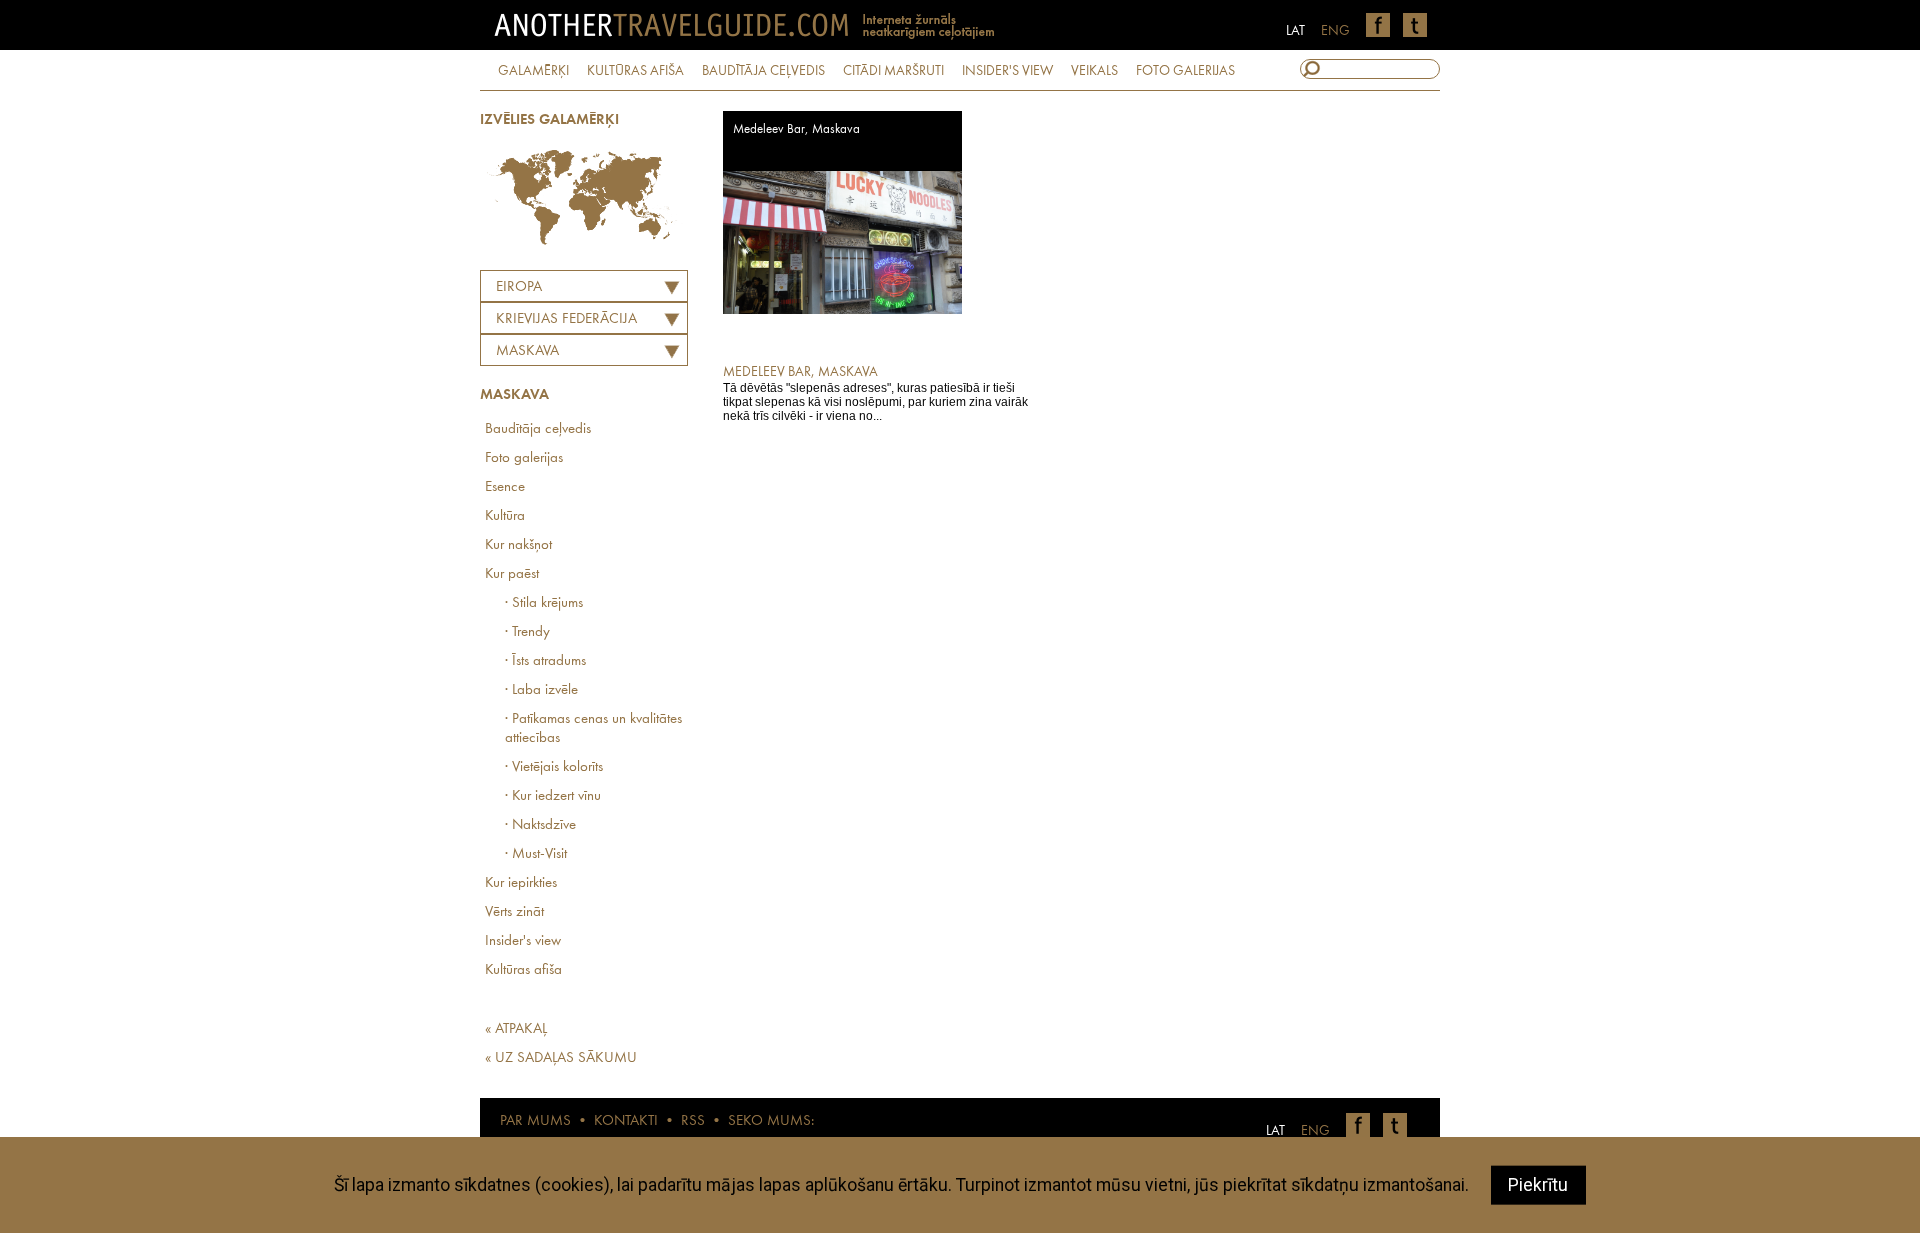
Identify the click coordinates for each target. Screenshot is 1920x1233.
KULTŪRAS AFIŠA (635, 71)
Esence (505, 487)
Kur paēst (512, 574)
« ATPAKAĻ (516, 1029)
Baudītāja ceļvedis (538, 429)
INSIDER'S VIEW (1007, 71)
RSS (693, 1121)
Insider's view (523, 941)
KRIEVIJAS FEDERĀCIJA (566, 319)
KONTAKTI (626, 1121)
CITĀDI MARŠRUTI (893, 71)
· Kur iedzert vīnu (553, 796)
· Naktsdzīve (540, 825)
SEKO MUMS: (771, 1121)
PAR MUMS (535, 1121)
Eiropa (519, 287)
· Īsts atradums (545, 661)
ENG (1335, 31)
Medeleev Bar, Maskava (796, 129)
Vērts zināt (514, 912)
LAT (1295, 31)
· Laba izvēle (541, 690)
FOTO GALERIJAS (1185, 71)
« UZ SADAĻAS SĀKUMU (561, 1058)
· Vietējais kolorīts (554, 767)
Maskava (527, 351)
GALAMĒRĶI (533, 71)
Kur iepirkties (521, 883)
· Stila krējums (544, 603)
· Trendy (527, 632)
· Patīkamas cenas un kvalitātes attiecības (593, 729)
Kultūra (505, 516)
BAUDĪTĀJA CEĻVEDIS (763, 71)
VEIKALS (1094, 71)
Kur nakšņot (518, 545)
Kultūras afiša (523, 970)
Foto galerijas (524, 458)
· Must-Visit (536, 854)
